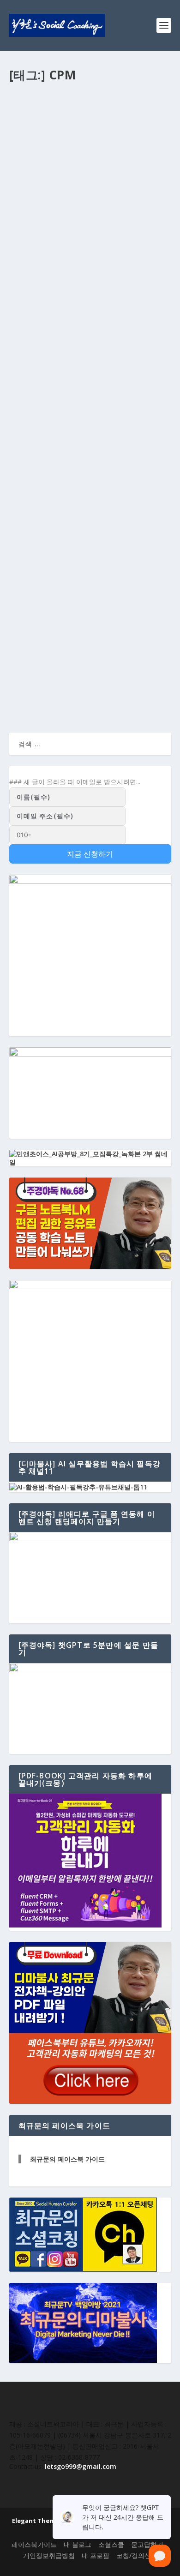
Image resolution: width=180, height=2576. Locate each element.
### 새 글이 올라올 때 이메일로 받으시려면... (75, 782)
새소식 (89, 622)
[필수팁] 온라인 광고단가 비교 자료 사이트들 (88, 435)
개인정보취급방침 (49, 2555)
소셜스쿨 (95, 159)
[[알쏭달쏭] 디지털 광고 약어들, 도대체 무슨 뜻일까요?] (90, 110)
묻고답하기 (147, 2544)
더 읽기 (35, 228)
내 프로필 (96, 2555)
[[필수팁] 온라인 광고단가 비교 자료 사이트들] (90, 411)
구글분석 (89, 306)
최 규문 (27, 159)
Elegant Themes (37, 2521)
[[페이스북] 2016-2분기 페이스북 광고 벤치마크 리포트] (90, 574)
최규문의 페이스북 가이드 (67, 2159)
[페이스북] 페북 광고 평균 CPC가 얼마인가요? (88, 288)
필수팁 (117, 159)
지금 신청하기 (90, 854)
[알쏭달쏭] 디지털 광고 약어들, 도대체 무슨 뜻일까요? (89, 140)
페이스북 (114, 306)
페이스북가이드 (34, 2544)
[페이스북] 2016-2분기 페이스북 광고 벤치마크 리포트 (88, 603)
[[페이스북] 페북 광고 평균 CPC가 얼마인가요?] (90, 264)
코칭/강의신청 (137, 2555)
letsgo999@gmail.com (81, 2466)
